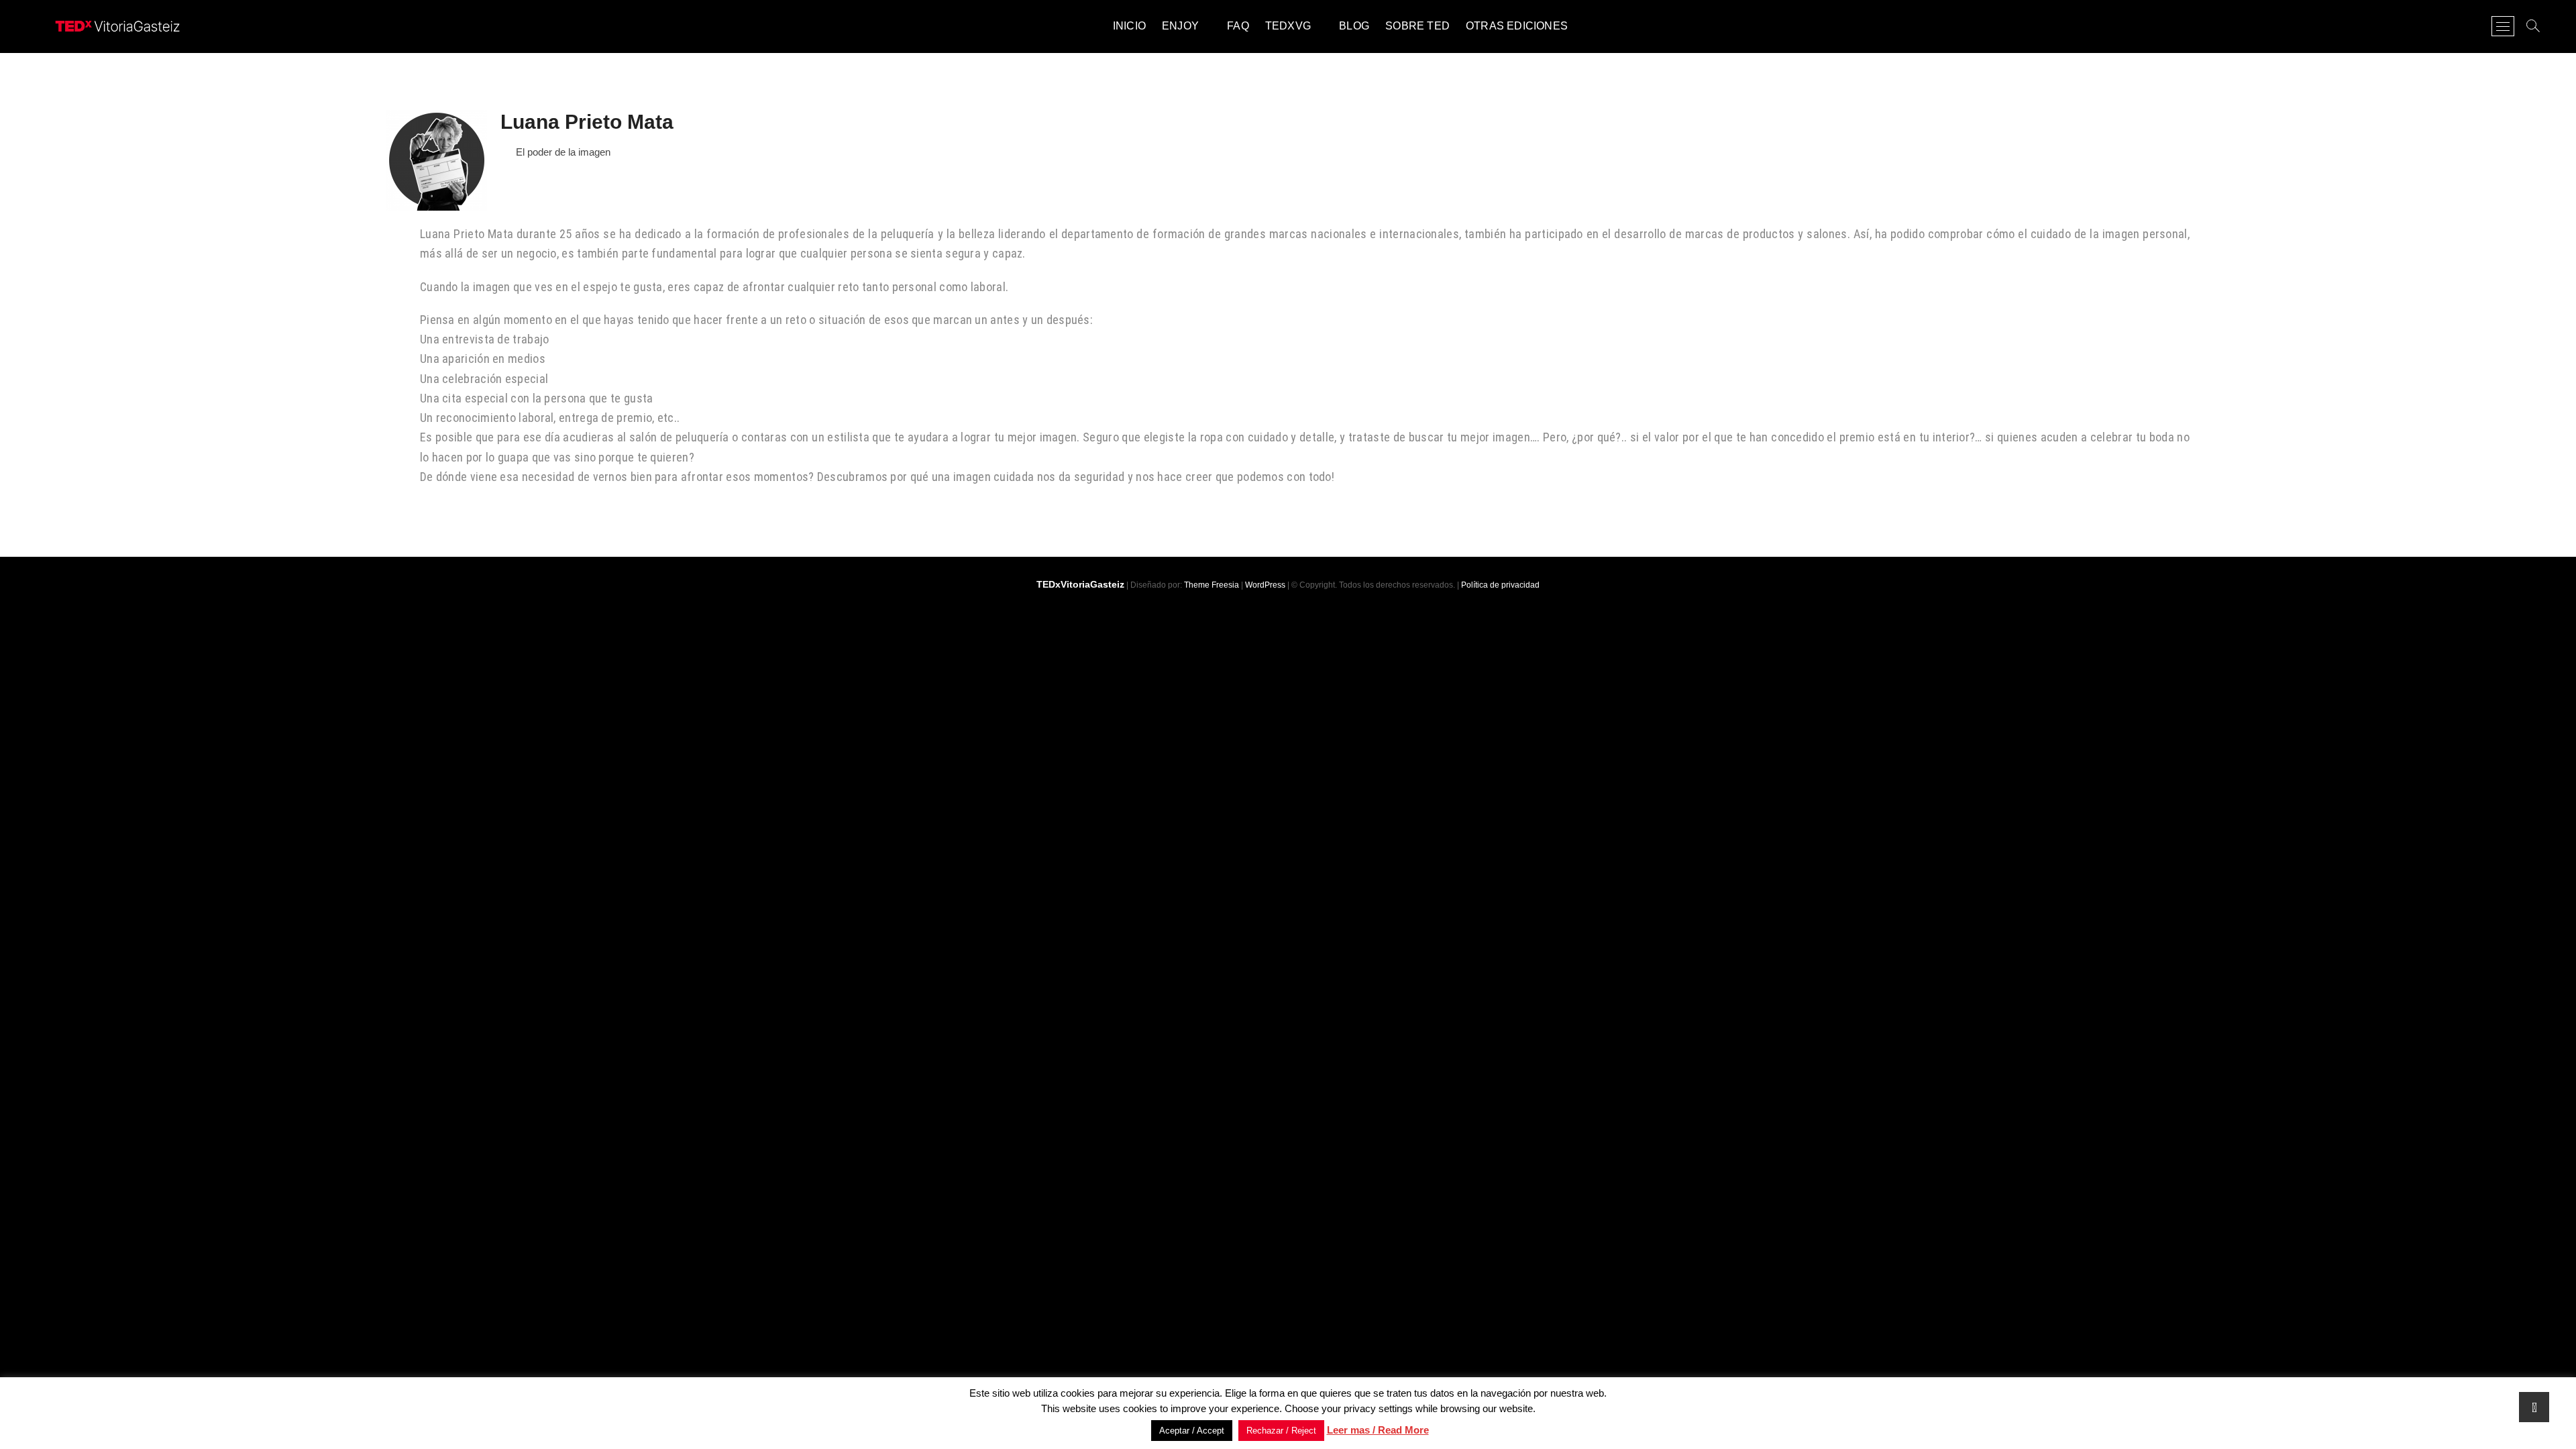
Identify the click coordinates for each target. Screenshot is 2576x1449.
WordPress (1265, 585)
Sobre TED (1417, 26)
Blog (1354, 26)
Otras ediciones (1517, 26)
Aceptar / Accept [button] (1192, 1431)
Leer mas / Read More (1378, 1430)
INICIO (1129, 26)
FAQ (1238, 26)
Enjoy (1180, 26)
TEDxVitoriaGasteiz (1080, 584)
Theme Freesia (1212, 585)
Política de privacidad (1500, 585)
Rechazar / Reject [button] (1281, 1431)
